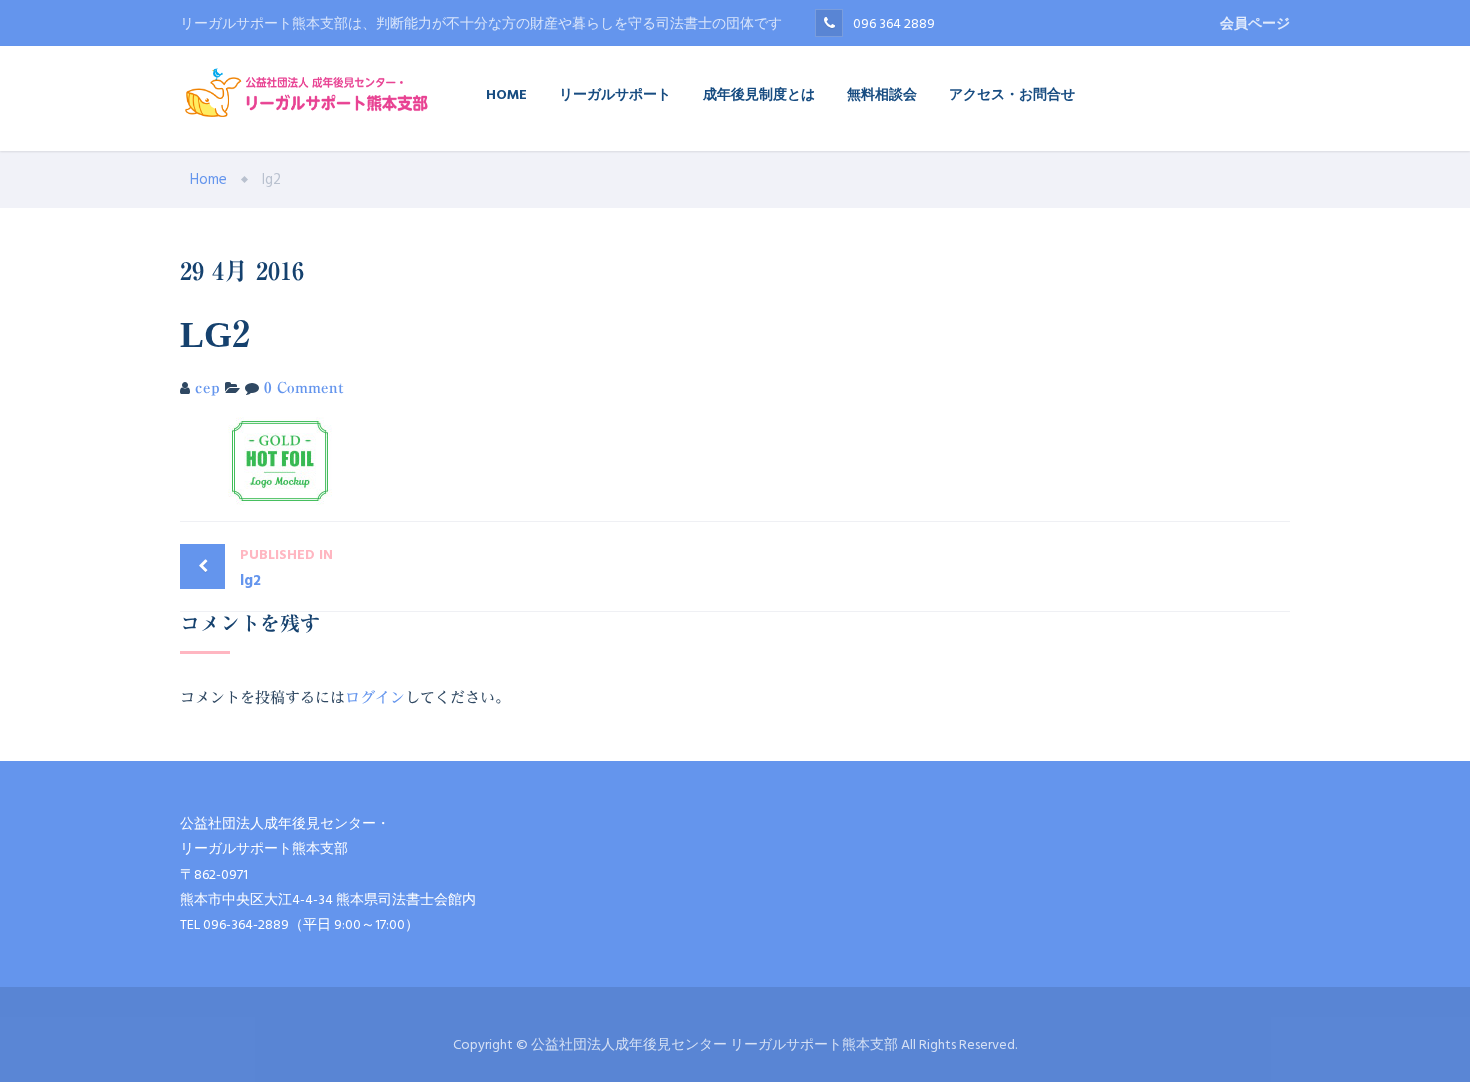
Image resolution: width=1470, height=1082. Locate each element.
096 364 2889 (894, 23)
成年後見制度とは (759, 93)
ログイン (375, 697)
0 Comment (304, 387)
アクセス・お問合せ (1012, 93)
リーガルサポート (615, 93)
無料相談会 (882, 93)
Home (506, 93)
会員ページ (1255, 23)
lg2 (286, 568)
